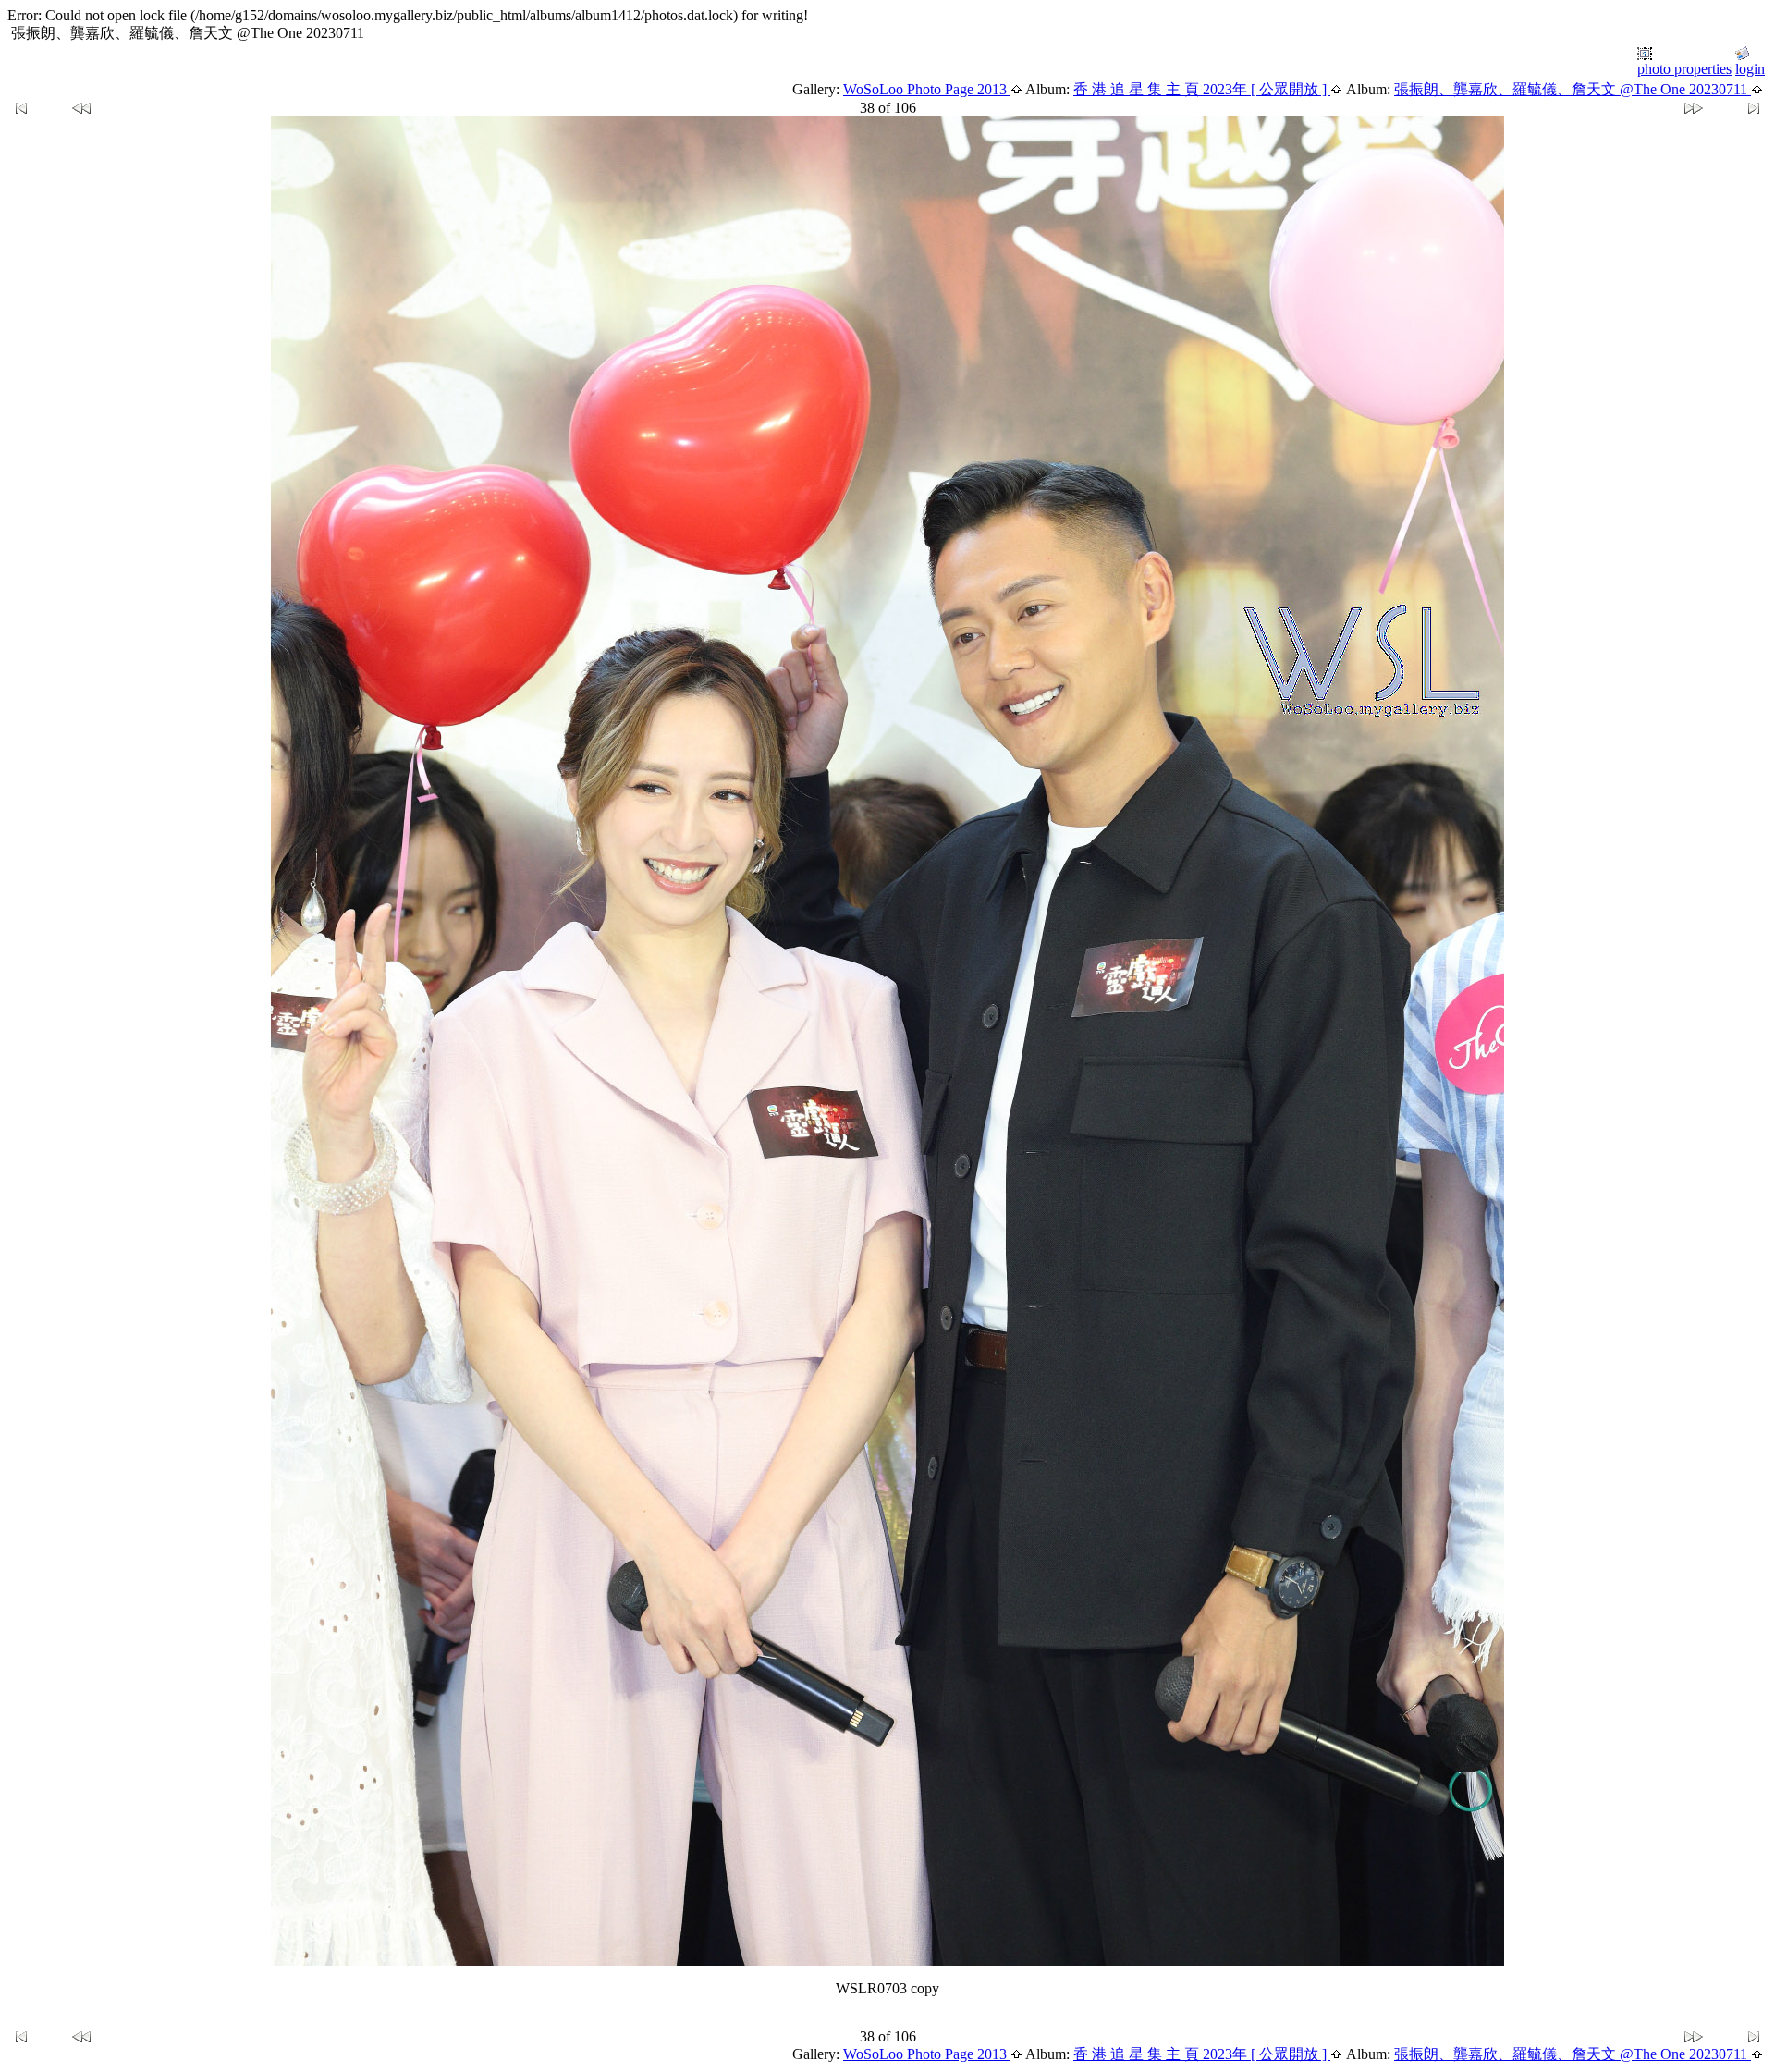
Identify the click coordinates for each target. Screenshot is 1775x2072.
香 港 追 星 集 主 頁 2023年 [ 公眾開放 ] (1202, 89)
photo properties (1684, 69)
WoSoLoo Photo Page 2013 (927, 89)
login (1750, 69)
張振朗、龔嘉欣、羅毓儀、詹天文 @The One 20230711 (1573, 89)
